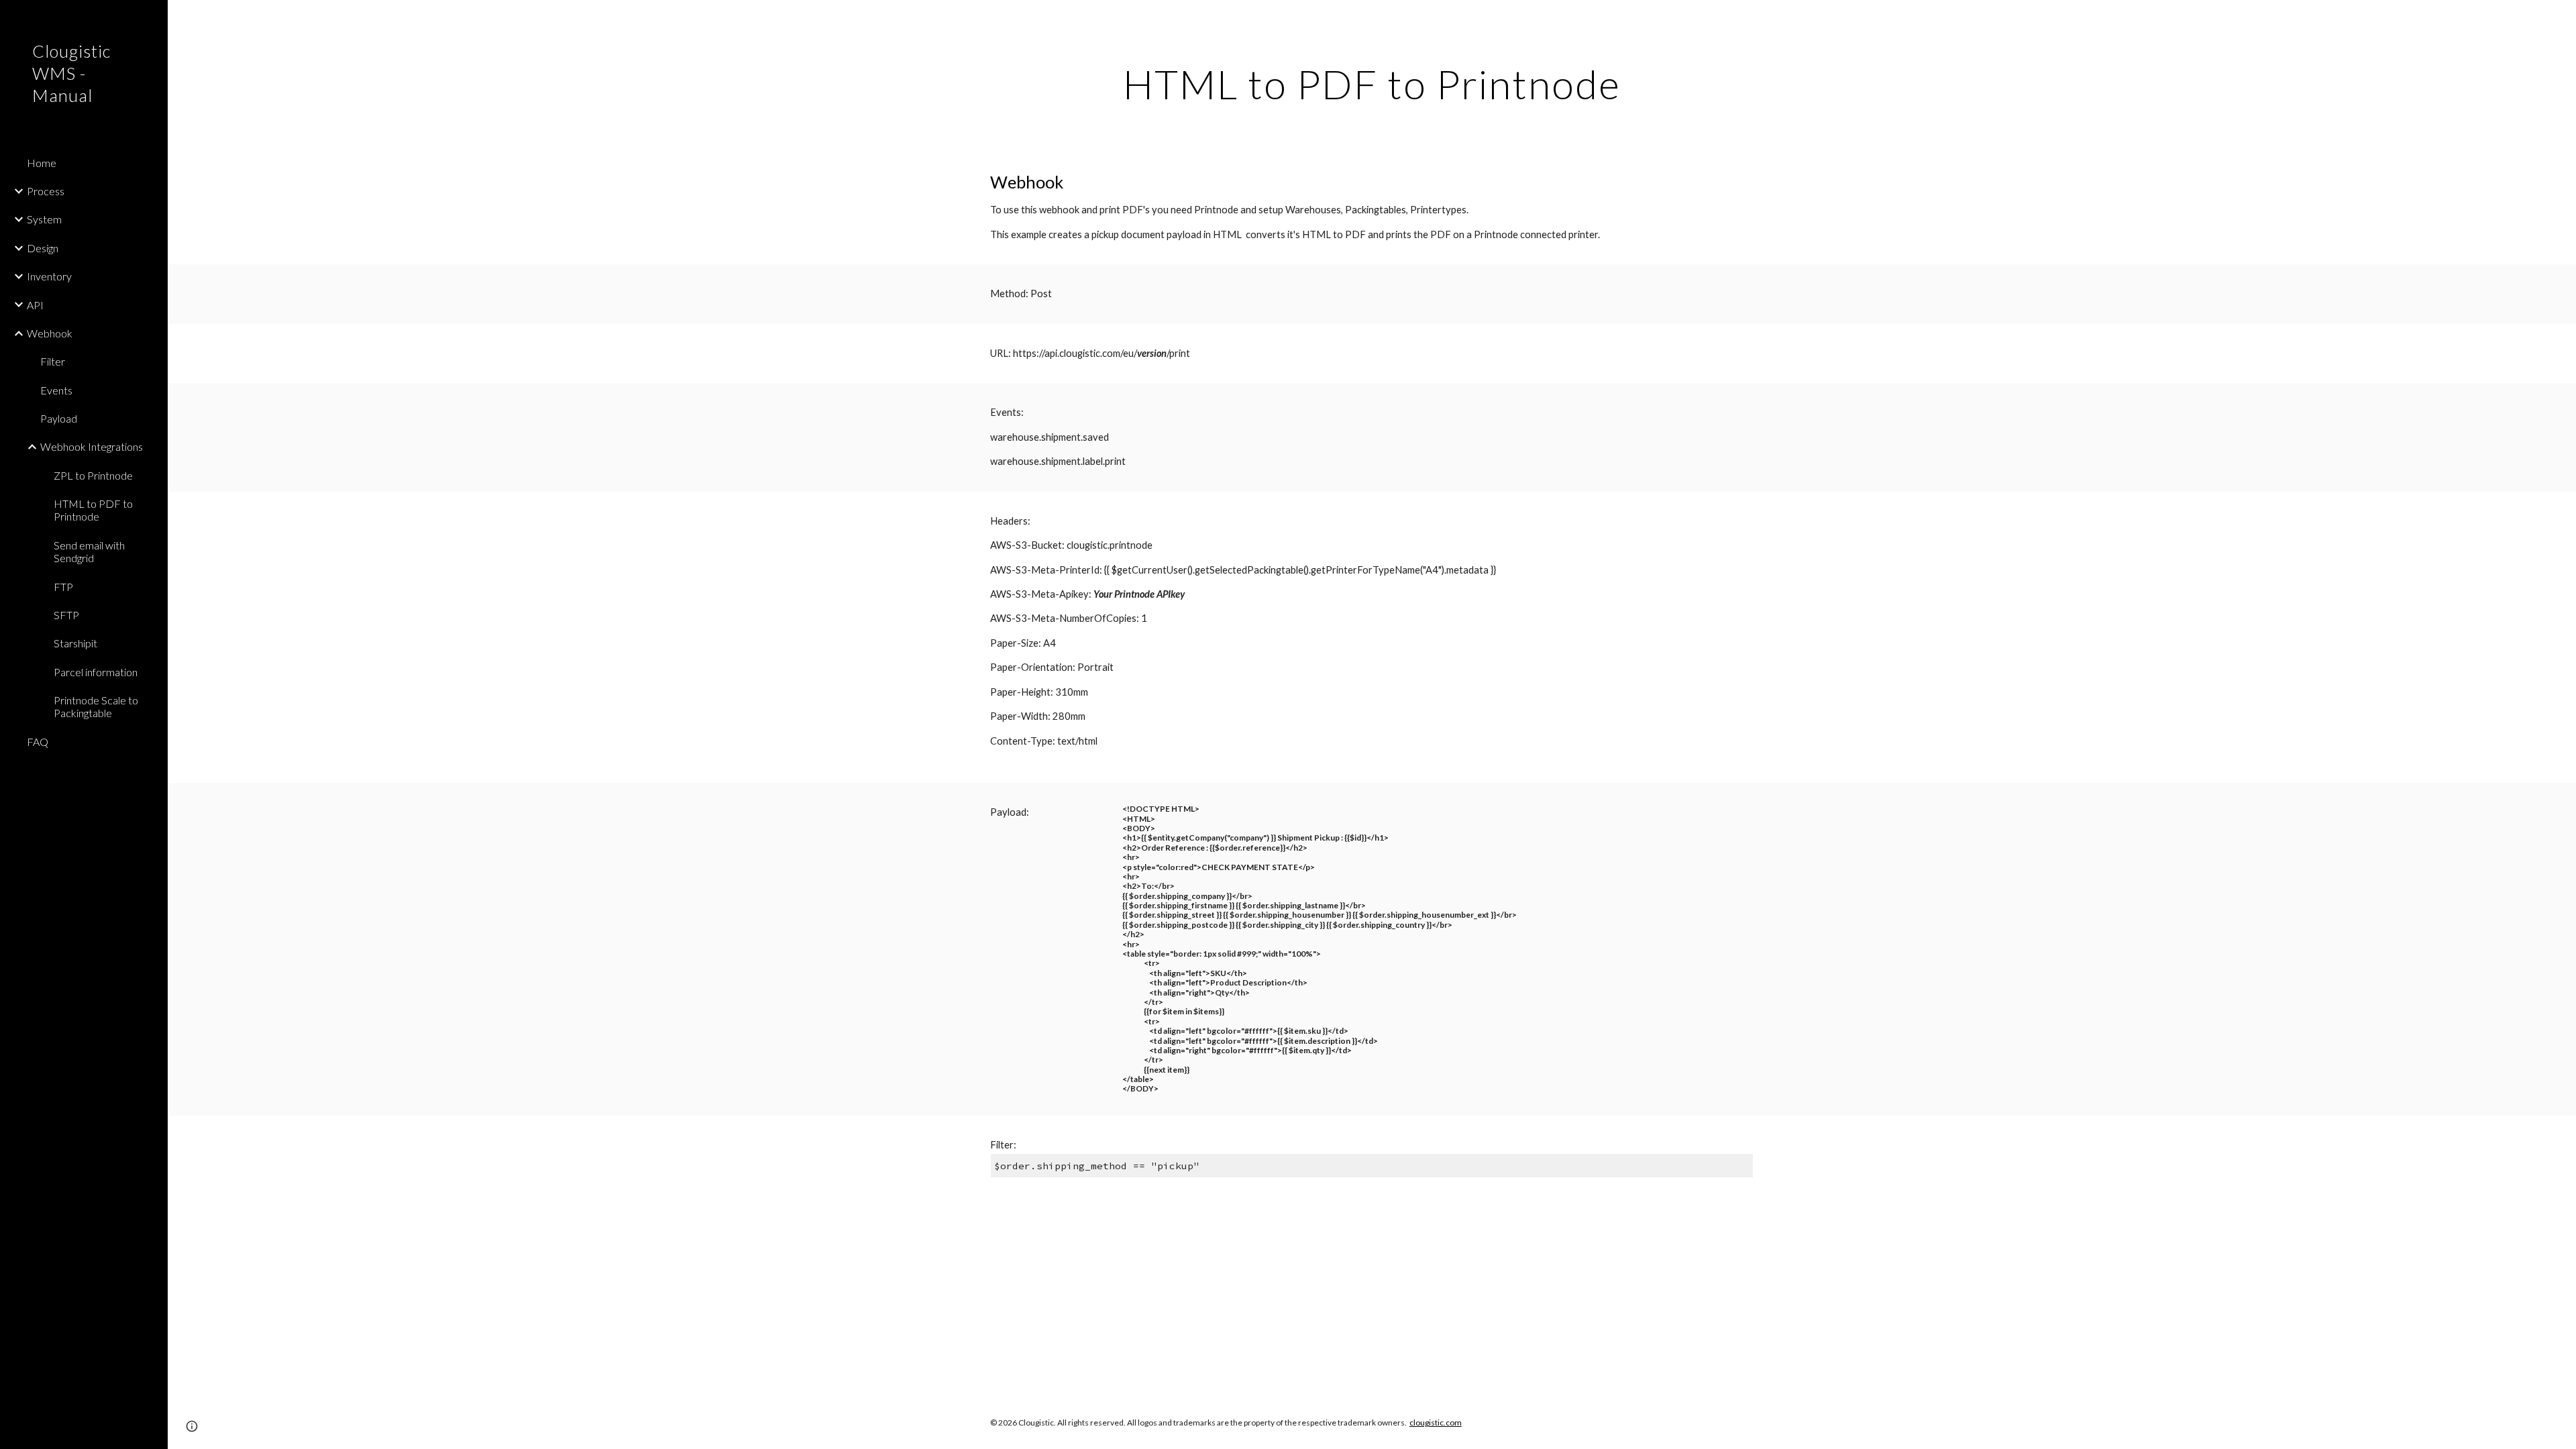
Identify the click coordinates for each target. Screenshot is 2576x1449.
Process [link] (46, 191)
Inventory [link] (49, 276)
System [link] (44, 219)
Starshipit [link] (75, 643)
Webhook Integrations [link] (92, 446)
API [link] (35, 305)
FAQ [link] (38, 742)
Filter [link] (53, 361)
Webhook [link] (50, 333)
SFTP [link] (66, 615)
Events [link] (56, 390)
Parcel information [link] (96, 672)
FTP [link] (63, 587)
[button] (2560, 19)
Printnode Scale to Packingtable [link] (96, 706)
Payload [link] (59, 418)
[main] (1372, 84)
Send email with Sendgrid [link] (89, 551)
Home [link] (42, 163)
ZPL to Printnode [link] (93, 475)
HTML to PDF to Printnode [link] (93, 510)
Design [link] (43, 248)
